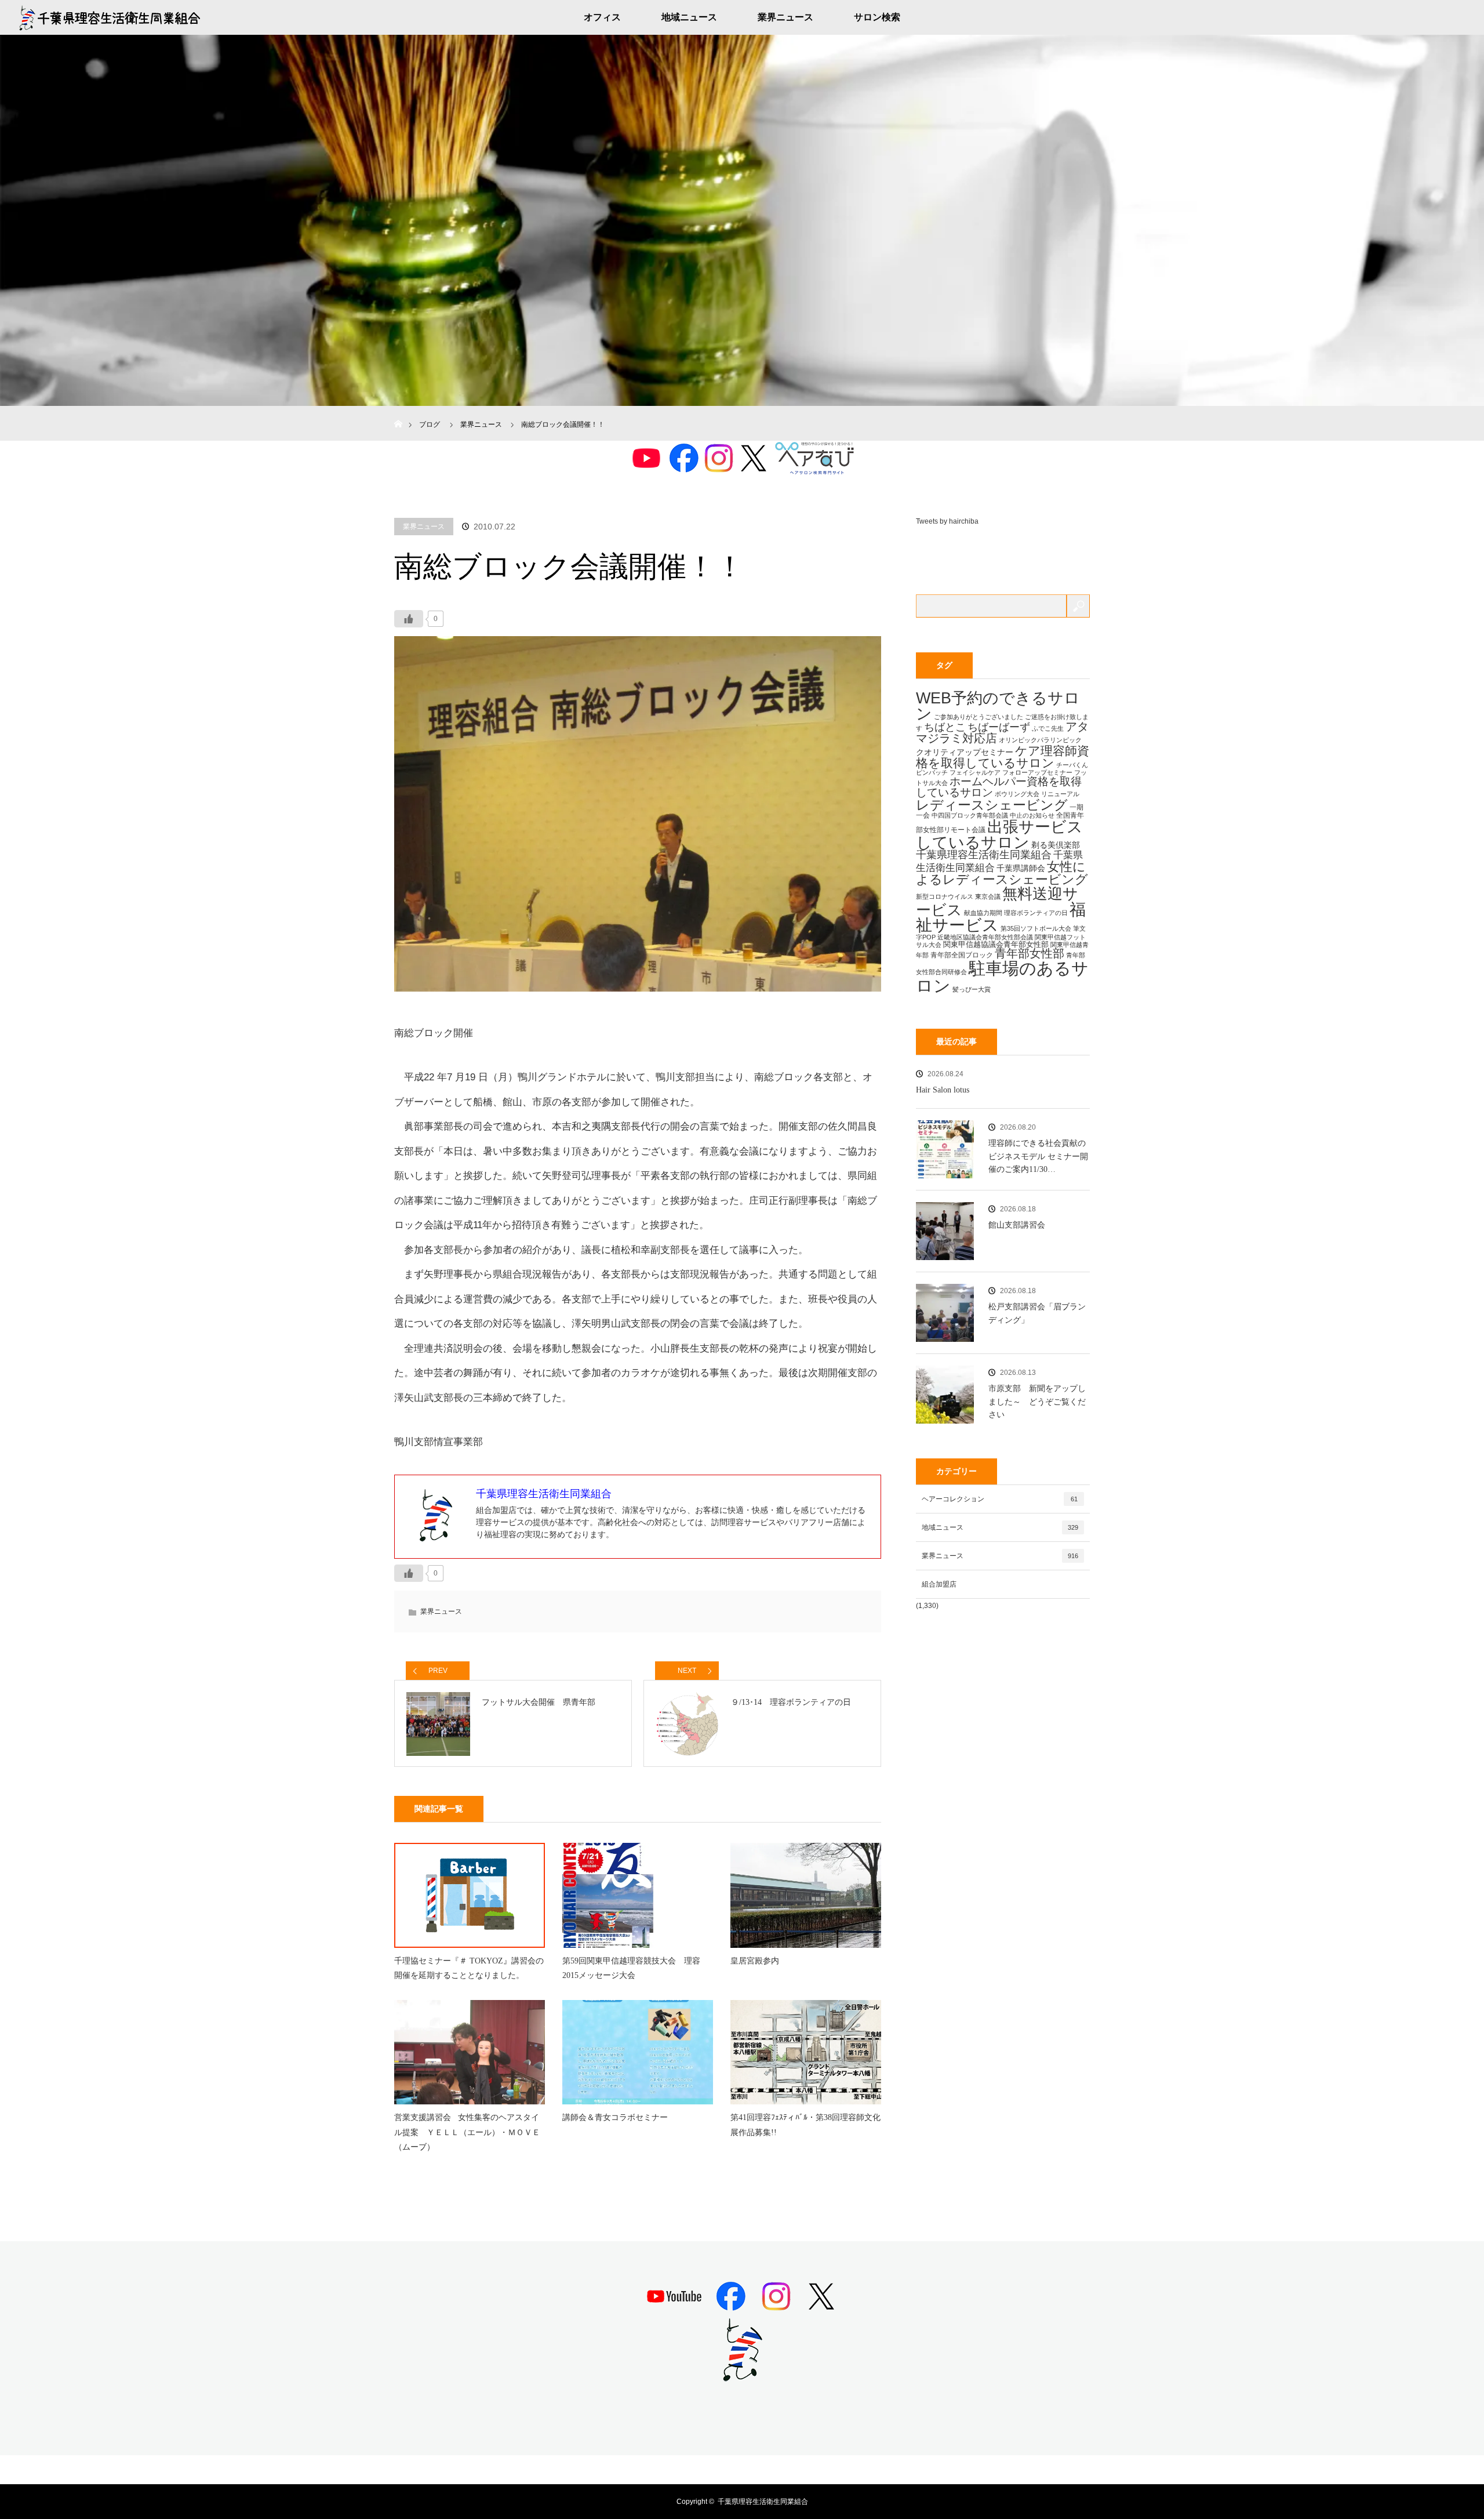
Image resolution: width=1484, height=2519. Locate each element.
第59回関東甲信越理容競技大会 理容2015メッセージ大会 (631, 1968)
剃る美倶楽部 (1056, 845)
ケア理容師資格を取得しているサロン (1003, 757)
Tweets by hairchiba (947, 521)
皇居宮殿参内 (755, 1961)
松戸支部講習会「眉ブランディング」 (1037, 1313)
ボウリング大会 (1017, 794)
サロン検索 (877, 17)
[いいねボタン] (409, 619)
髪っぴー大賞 (972, 989)
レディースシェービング (992, 805)
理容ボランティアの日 (1036, 913)
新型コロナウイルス (945, 896)
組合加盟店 (939, 1584)
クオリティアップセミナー (965, 752)
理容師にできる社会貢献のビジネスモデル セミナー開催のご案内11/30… (1038, 1156)
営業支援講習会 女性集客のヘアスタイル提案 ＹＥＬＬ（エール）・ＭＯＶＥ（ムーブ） (467, 2132)
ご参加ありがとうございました (979, 717)
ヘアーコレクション (1000, 1499)
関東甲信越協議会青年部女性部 (996, 944)
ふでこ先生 (1048, 728)
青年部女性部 (1030, 953)
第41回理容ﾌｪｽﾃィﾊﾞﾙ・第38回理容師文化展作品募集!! (805, 2125)
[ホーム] (398, 410)
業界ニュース (785, 17)
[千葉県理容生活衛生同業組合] (742, 2377)
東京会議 (988, 896)
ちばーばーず (999, 727)
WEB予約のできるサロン (998, 706)
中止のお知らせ (1032, 815)
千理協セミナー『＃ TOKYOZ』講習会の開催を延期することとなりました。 (469, 1968)
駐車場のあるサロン (1002, 977)
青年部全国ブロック (962, 955)
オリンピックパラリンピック (1040, 740)
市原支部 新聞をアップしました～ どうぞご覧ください (1037, 1402)
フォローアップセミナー (1037, 772)
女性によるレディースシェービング (1002, 873)
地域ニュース (689, 17)
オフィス (602, 17)
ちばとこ (945, 727)
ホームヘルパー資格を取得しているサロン (999, 787)
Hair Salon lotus (943, 1090)
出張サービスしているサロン (999, 834)
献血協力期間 (983, 913)
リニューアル (1060, 794)
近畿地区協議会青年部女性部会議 (985, 937)
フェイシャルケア (975, 772)
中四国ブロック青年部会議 (970, 815)
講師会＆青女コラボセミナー (615, 2117)
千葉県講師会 (1021, 868)
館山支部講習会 (1017, 1225)
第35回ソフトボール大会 (1036, 928)
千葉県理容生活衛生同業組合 (984, 855)
